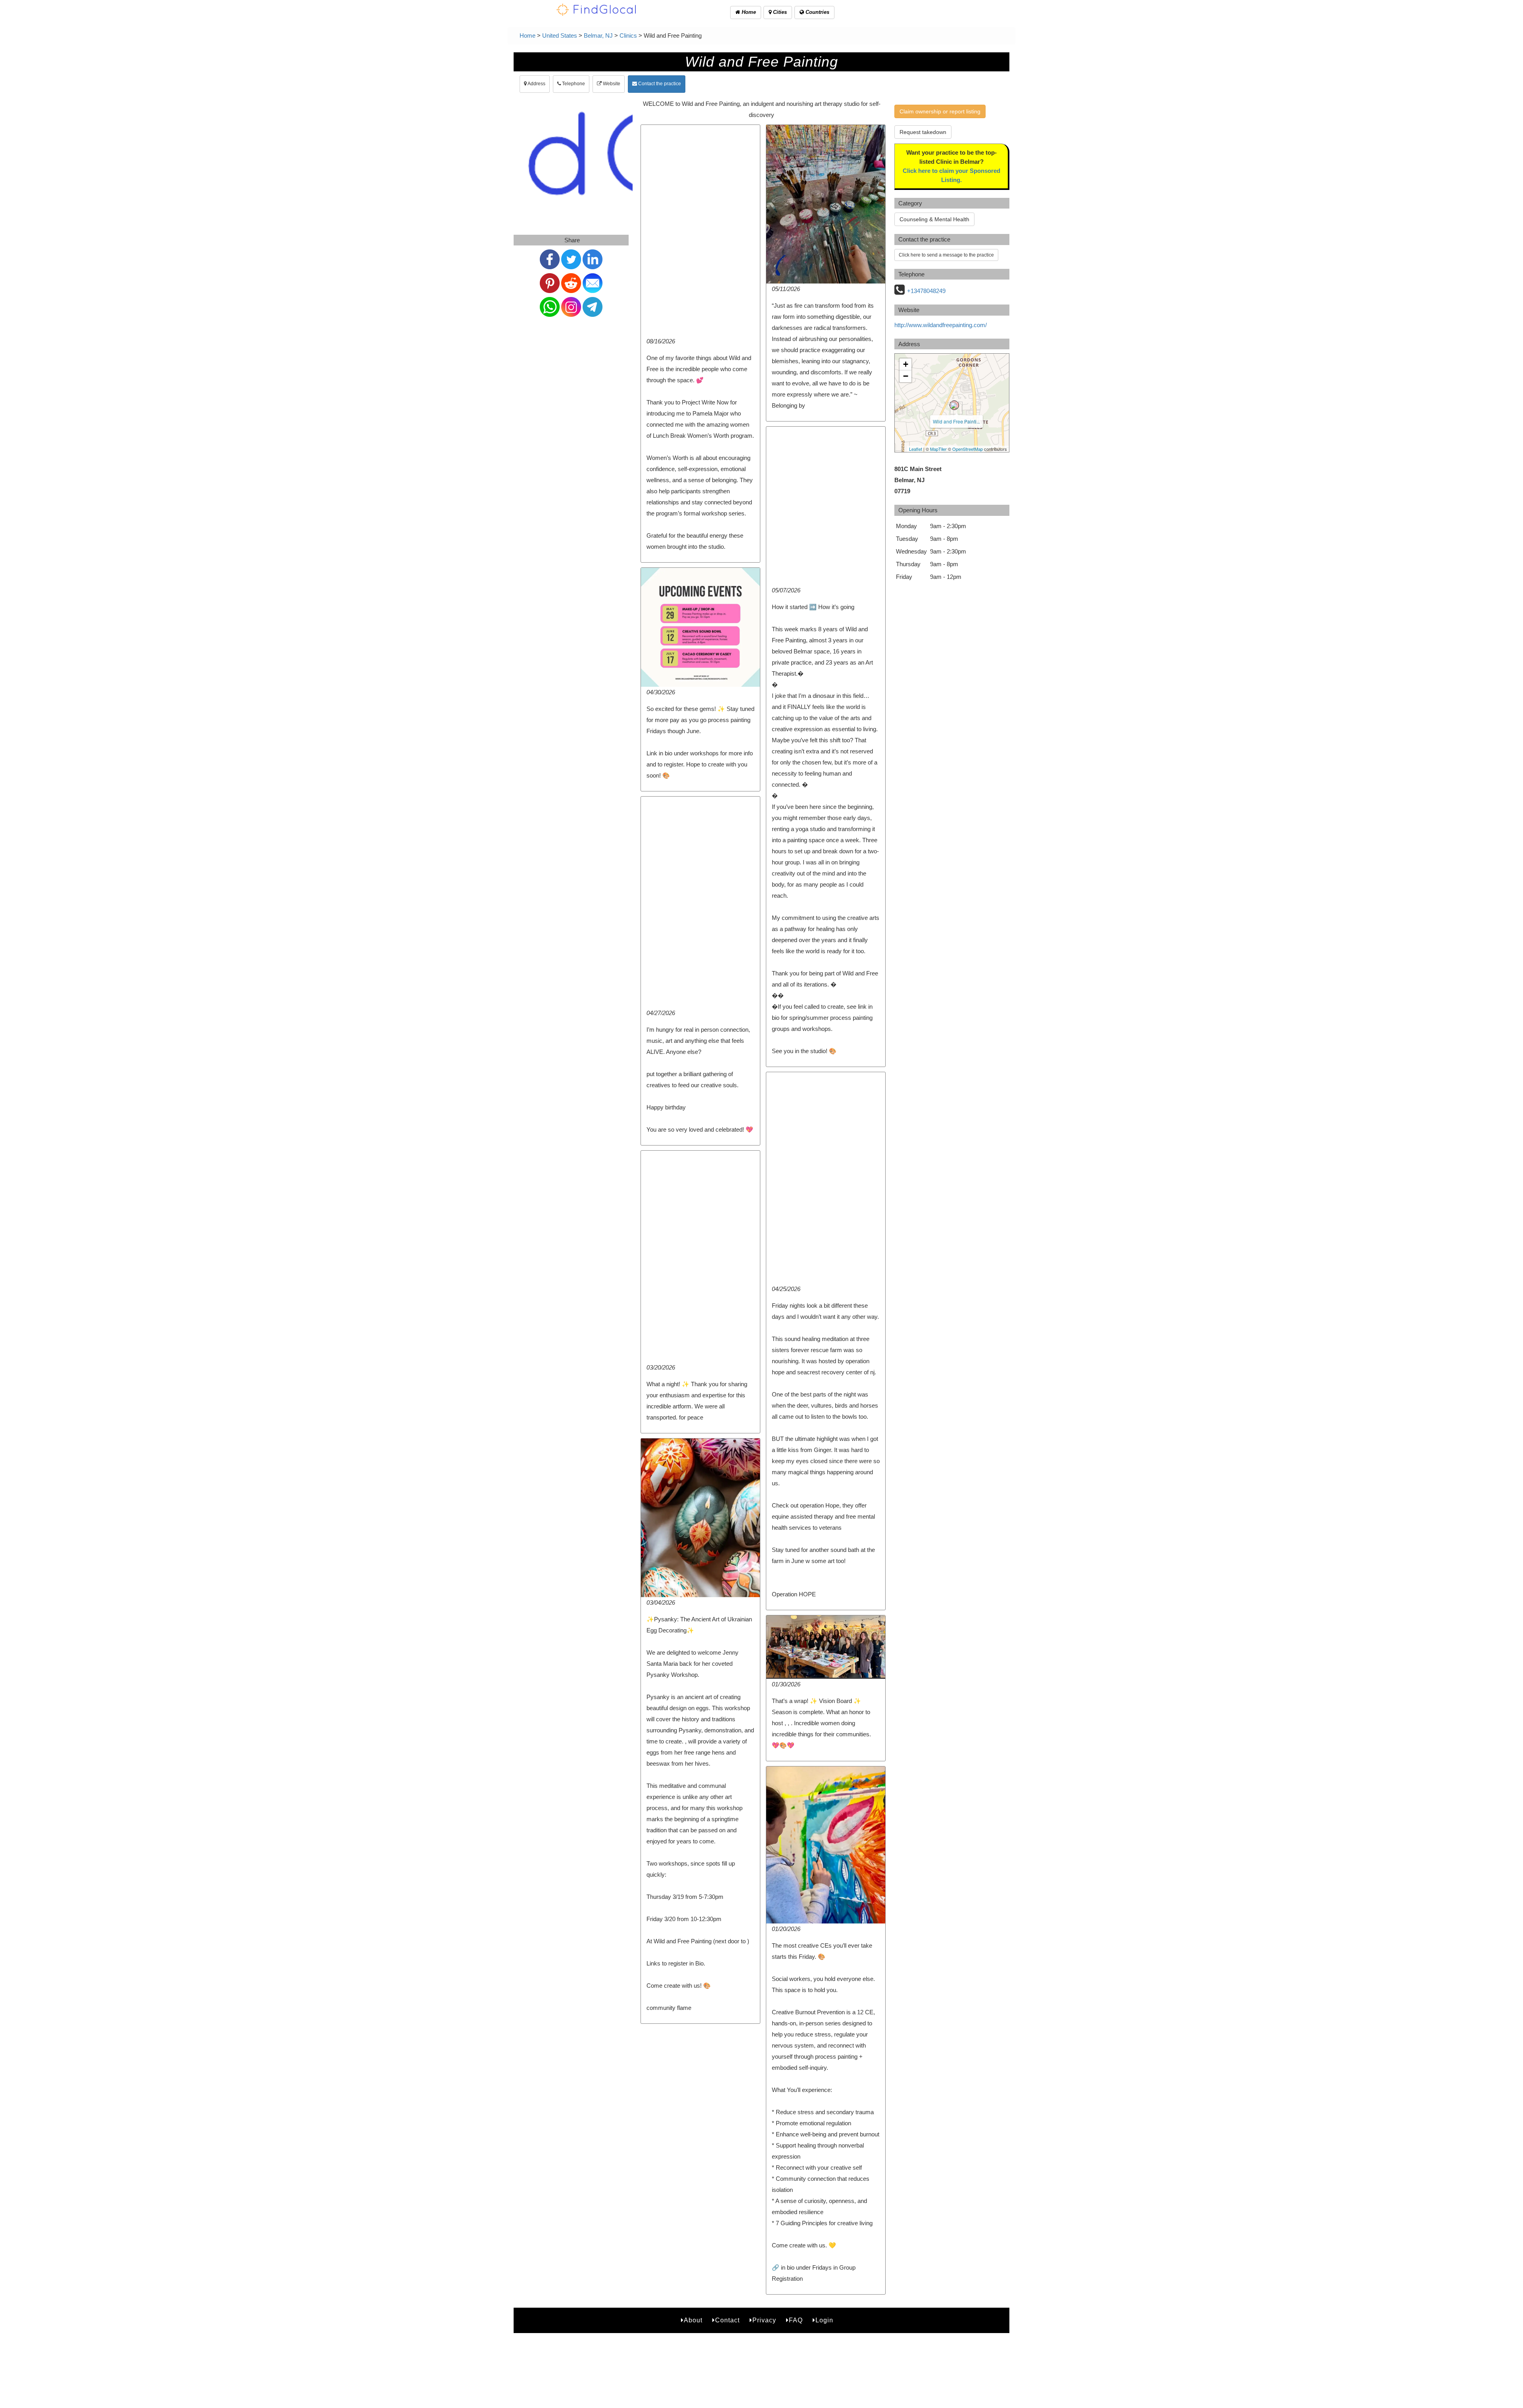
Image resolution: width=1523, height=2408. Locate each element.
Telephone (573, 84)
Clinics (628, 35)
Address (536, 84)
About (693, 2320)
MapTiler (938, 449)
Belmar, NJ (598, 35)
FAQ (796, 2320)
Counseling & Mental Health (934, 219)
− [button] (906, 376)
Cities (779, 12)
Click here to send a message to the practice (946, 255)
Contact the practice (659, 84)
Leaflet (916, 449)
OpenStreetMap (968, 449)
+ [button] (906, 364)
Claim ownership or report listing (940, 111)
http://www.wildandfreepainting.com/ (941, 325)
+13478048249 (926, 291)
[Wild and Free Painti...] (954, 405)
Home (748, 12)
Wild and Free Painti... (956, 421)
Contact (727, 2320)
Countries (817, 12)
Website (611, 84)
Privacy (764, 2320)
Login (824, 2320)
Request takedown (923, 132)
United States (560, 35)
